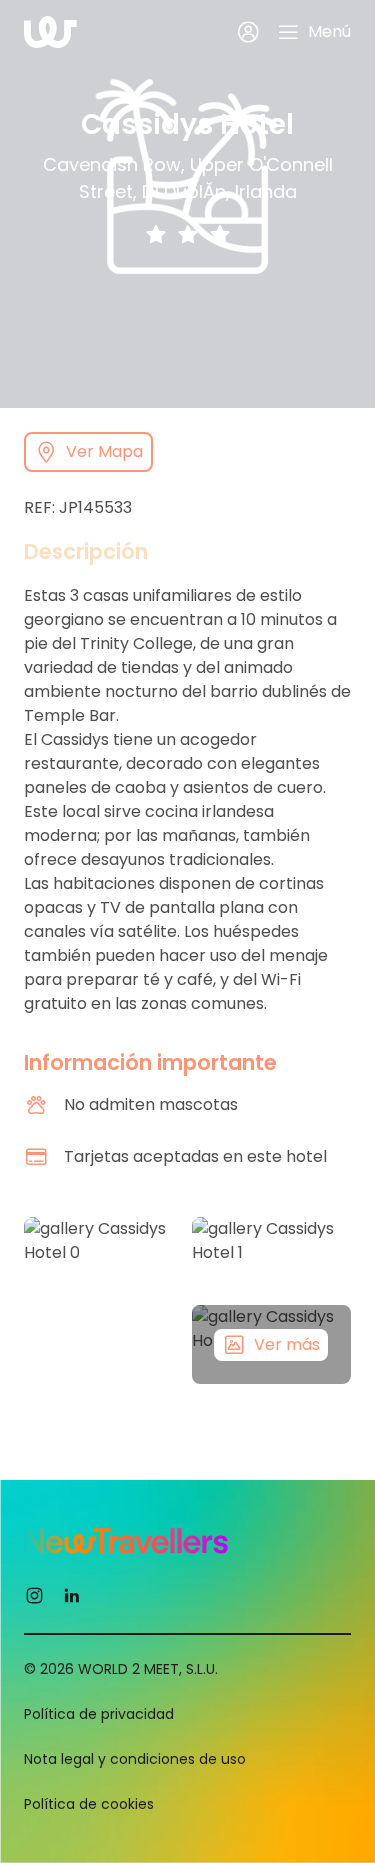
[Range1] (156, 233)
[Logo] (50, 32)
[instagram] (34, 1594)
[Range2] (188, 233)
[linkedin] (71, 1594)
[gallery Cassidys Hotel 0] (104, 1301)
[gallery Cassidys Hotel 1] (272, 1257)
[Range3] (220, 233)
